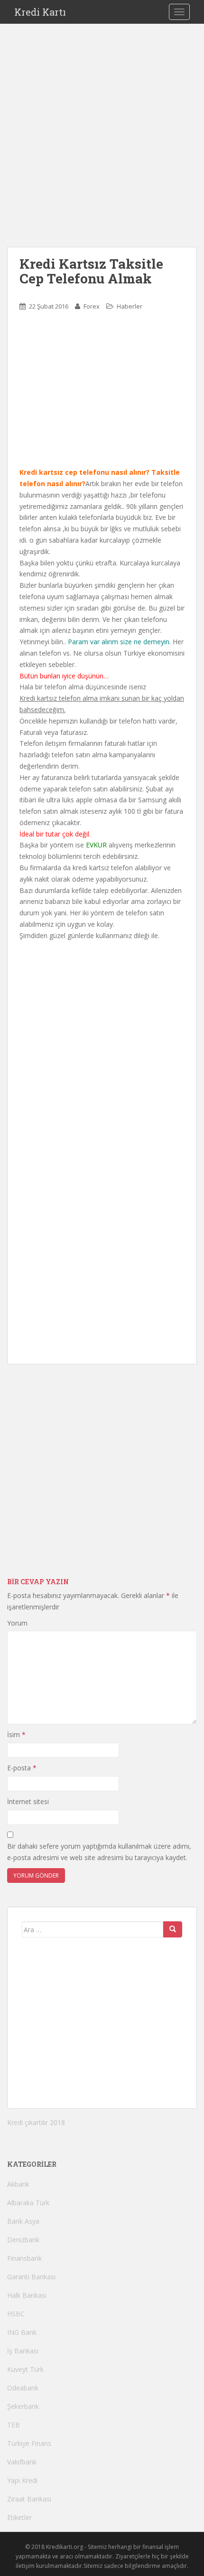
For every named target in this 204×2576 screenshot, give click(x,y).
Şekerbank (23, 2406)
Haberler (130, 306)
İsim (16, 1735)
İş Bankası (23, 2351)
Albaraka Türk (28, 2203)
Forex (92, 306)
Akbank (18, 2184)
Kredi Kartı (40, 12)
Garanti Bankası (31, 2277)
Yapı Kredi (22, 2480)
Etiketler (19, 2517)
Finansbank (24, 2258)
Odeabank (23, 2388)
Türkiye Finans (29, 2443)
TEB (14, 2425)
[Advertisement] (102, 145)
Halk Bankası (27, 2295)
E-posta (22, 1768)
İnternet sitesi (28, 1801)
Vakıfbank (22, 2462)
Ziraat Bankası (29, 2499)
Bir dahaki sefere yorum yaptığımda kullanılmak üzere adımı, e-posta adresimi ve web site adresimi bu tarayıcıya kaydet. (99, 1852)
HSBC (16, 2314)
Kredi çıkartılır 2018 (36, 2122)
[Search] (173, 1929)
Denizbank (23, 2240)
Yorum (17, 1623)
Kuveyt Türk (25, 2369)
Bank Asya (23, 2221)
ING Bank (22, 2332)
